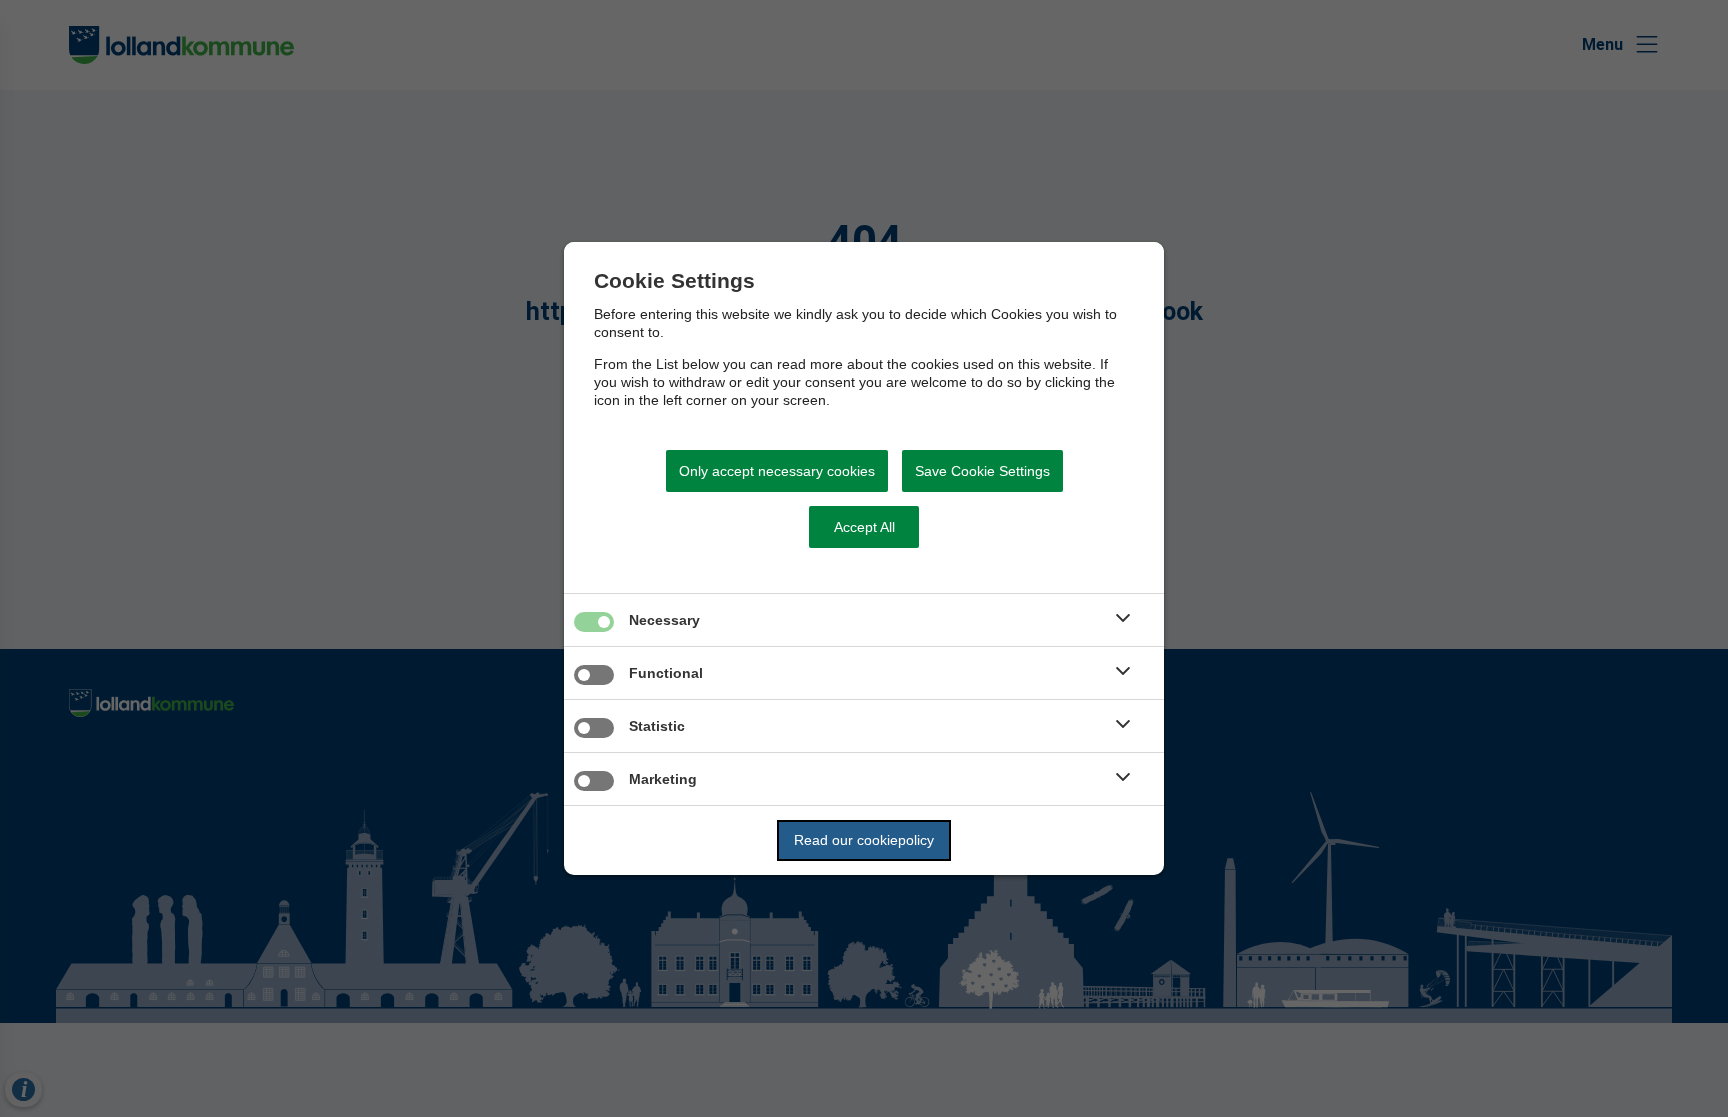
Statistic (657, 726)
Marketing (663, 779)
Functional (666, 673)
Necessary (664, 620)
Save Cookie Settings (982, 471)
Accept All (864, 527)
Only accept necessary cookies (777, 471)
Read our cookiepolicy (864, 840)
